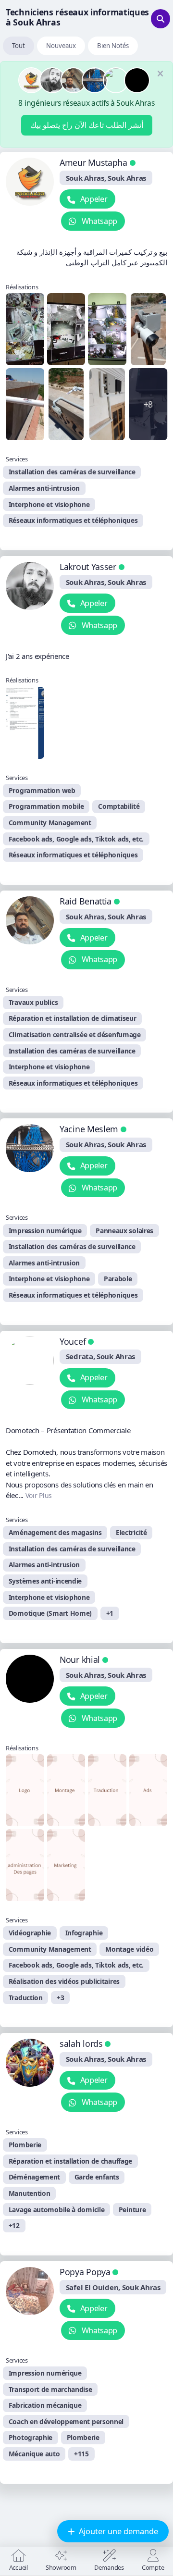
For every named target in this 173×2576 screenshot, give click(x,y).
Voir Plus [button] (38, 1495)
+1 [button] (110, 1613)
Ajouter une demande (117, 2531)
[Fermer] (160, 74)
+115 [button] (81, 2454)
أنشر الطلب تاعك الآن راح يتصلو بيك (87, 125)
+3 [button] (60, 1998)
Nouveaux (61, 46)
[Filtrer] (161, 19)
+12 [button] (14, 2225)
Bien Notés (113, 46)
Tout (19, 46)
